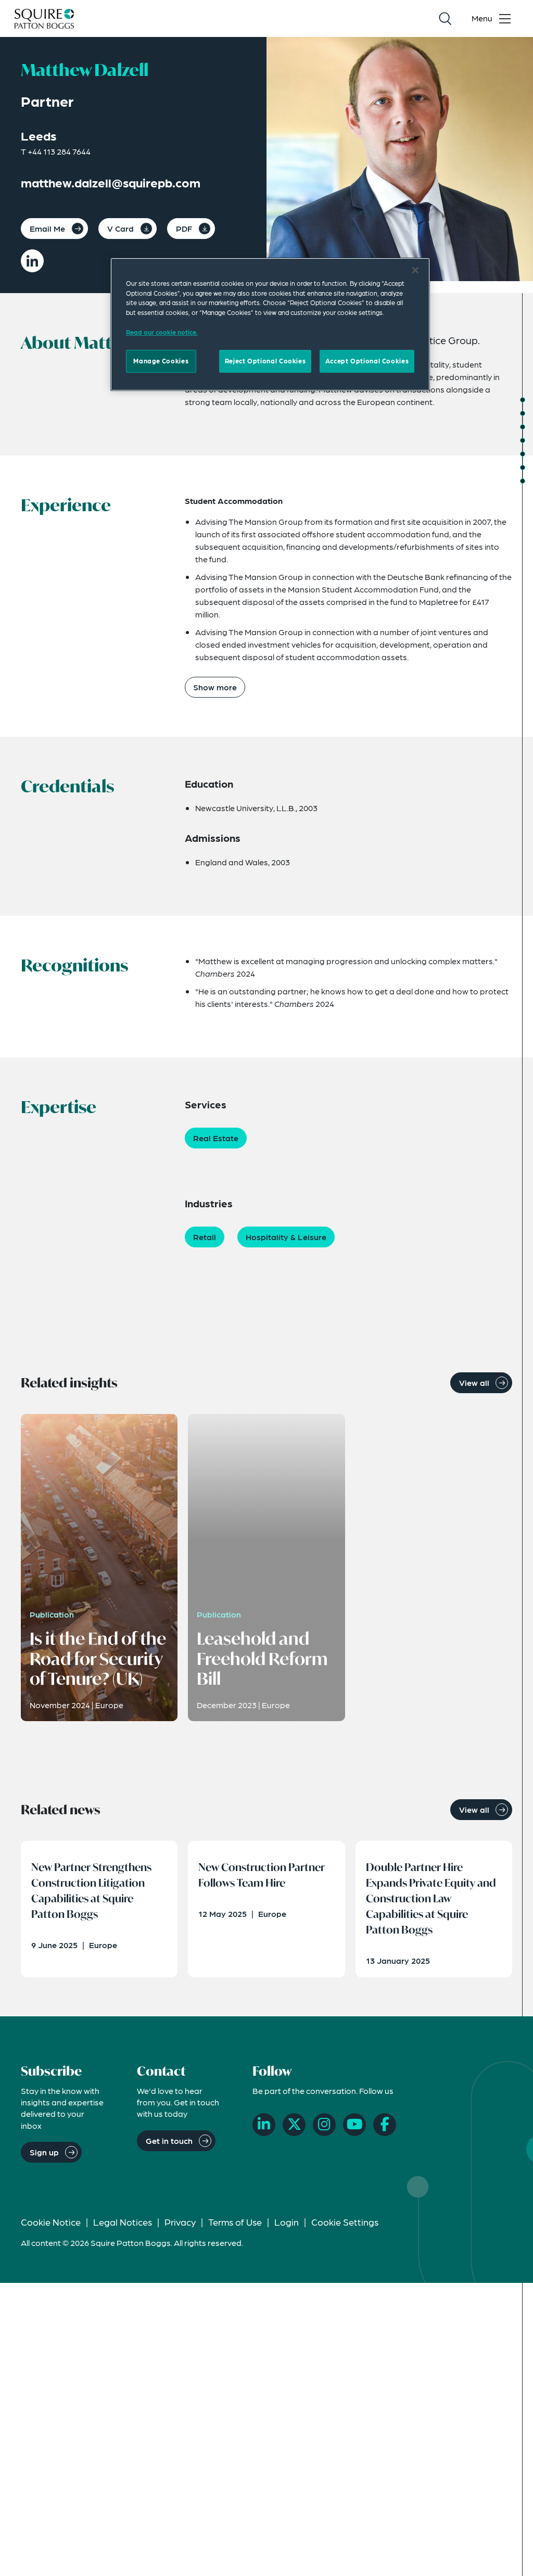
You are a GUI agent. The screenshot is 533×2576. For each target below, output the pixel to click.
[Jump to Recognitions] (523, 440)
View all (474, 1382)
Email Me (47, 228)
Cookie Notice (51, 2222)
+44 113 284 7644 (59, 151)
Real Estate (216, 1138)
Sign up (44, 2152)
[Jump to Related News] (523, 481)
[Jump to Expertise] (523, 454)
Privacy (180, 2222)
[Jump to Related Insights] (523, 468)
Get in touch (169, 2141)
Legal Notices (123, 2222)
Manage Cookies (161, 361)
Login (287, 2222)
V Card (120, 228)
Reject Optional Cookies (265, 361)
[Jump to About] (523, 400)
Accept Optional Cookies (367, 361)
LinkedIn (32, 261)
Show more (215, 687)
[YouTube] (354, 2125)
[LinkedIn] (264, 2125)
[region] (270, 324)
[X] (294, 2125)
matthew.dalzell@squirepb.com (111, 182)
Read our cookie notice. (162, 332)
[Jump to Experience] (523, 413)
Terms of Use (235, 2222)
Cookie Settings (345, 2222)
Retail (205, 1237)
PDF (184, 228)
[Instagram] (324, 2125)
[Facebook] (385, 2125)
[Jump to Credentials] (523, 427)
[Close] (415, 270)
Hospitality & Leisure (286, 1237)
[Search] (445, 19)
